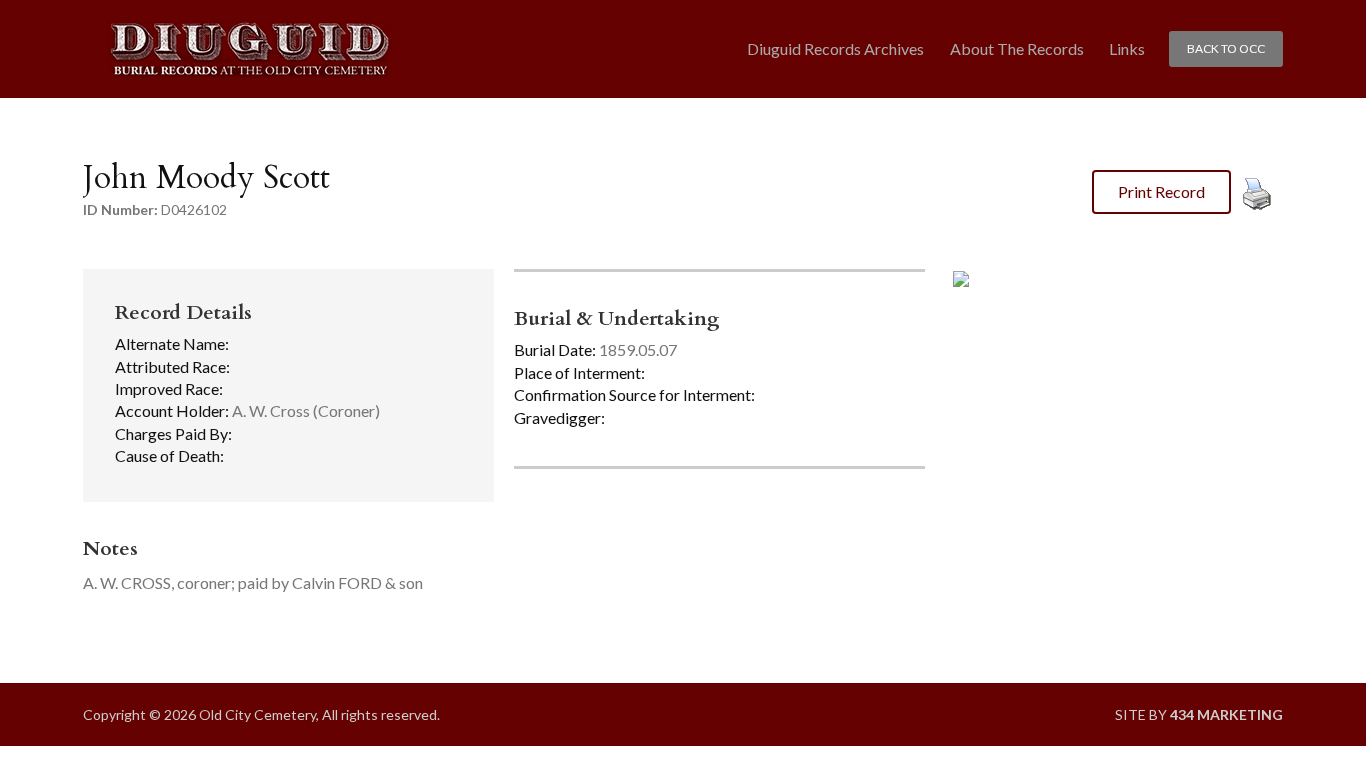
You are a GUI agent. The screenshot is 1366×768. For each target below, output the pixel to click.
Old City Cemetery (249, 49)
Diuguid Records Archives (835, 49)
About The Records (1017, 49)
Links (1127, 49)
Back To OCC (1226, 48)
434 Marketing (1226, 714)
